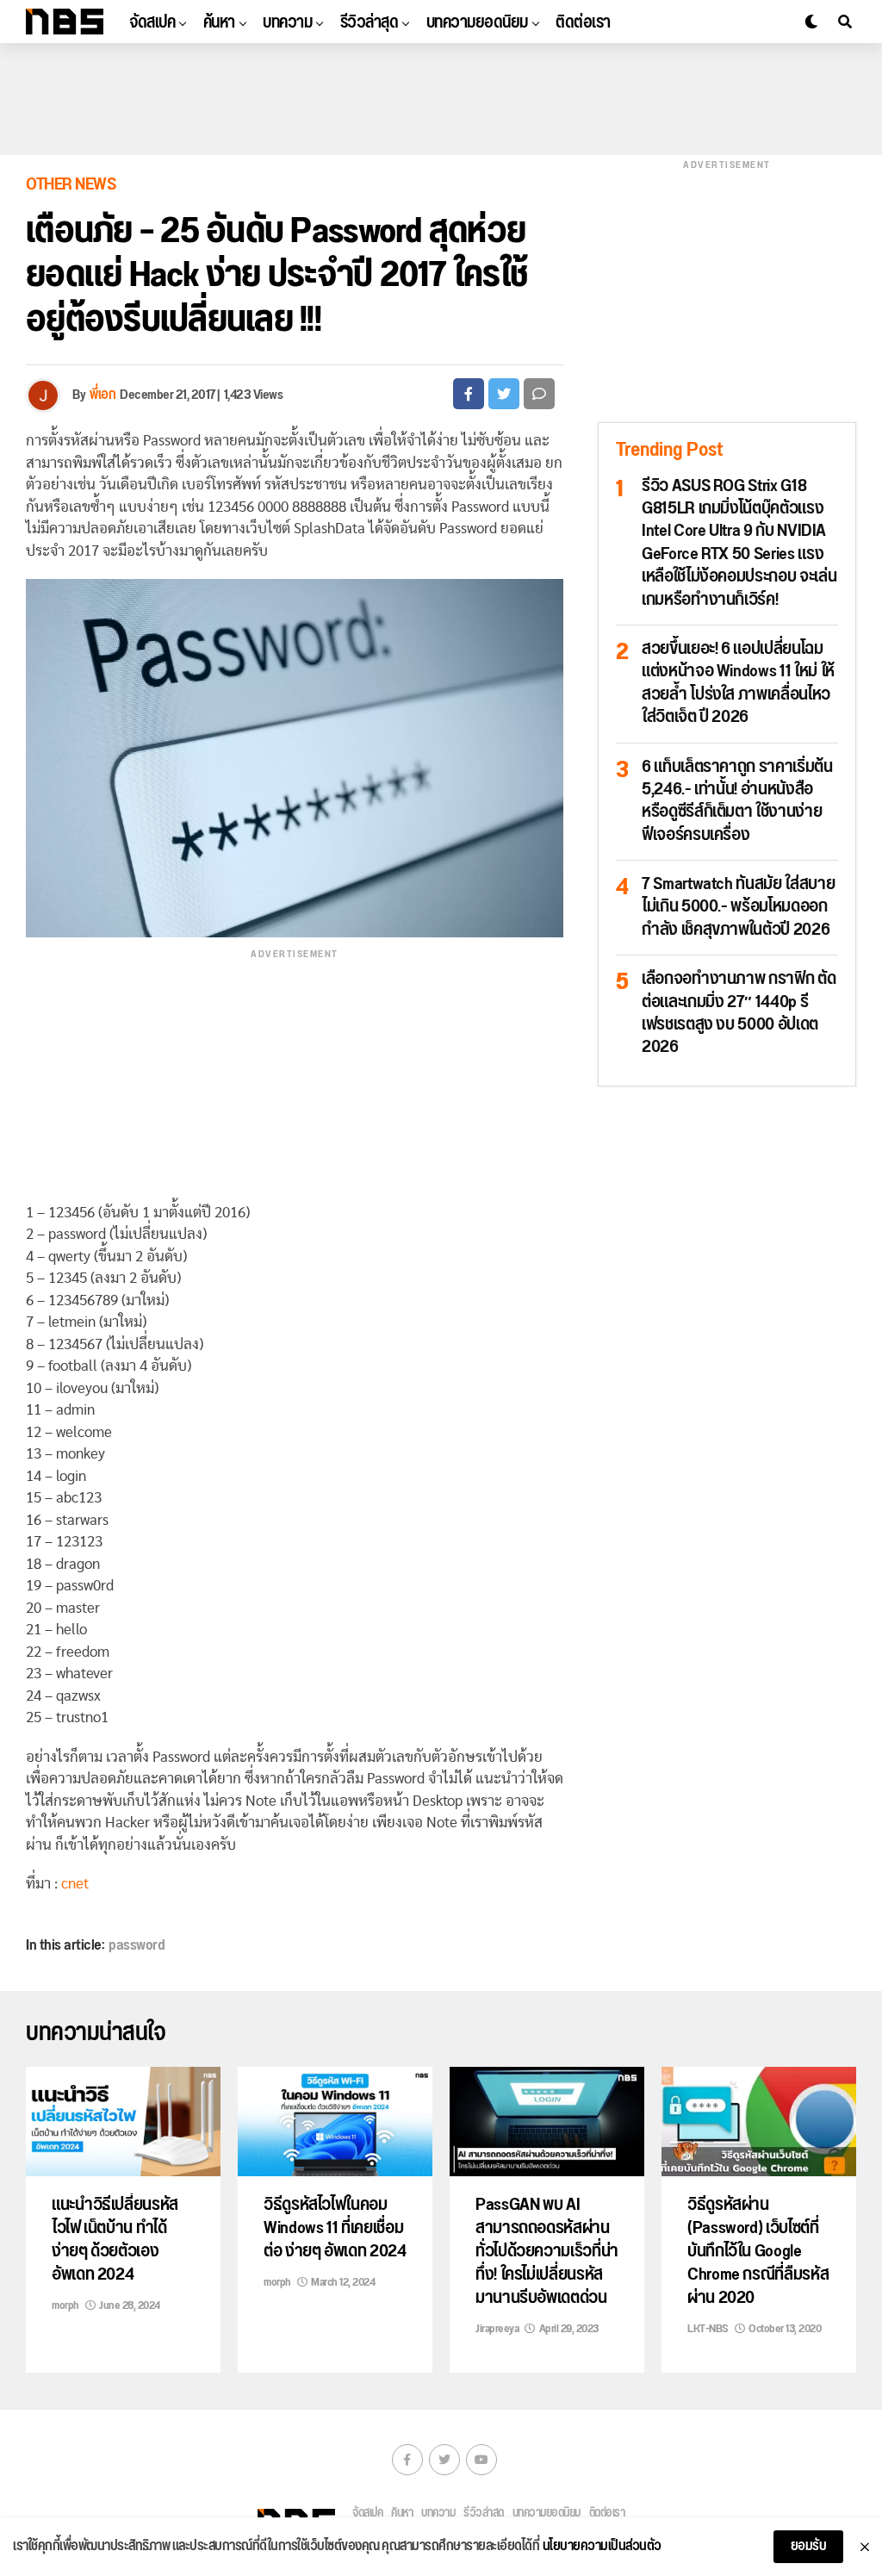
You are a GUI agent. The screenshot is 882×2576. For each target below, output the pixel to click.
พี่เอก (102, 395)
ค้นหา (219, 22)
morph (65, 2305)
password (137, 1945)
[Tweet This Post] (504, 394)
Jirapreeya (497, 2329)
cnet (75, 1884)
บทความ (287, 22)
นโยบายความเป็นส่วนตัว (602, 2547)
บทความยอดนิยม (477, 22)
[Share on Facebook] (469, 394)
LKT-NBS (708, 2329)
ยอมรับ (809, 2546)
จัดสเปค (152, 22)
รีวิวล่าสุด (370, 22)
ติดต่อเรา (583, 22)
